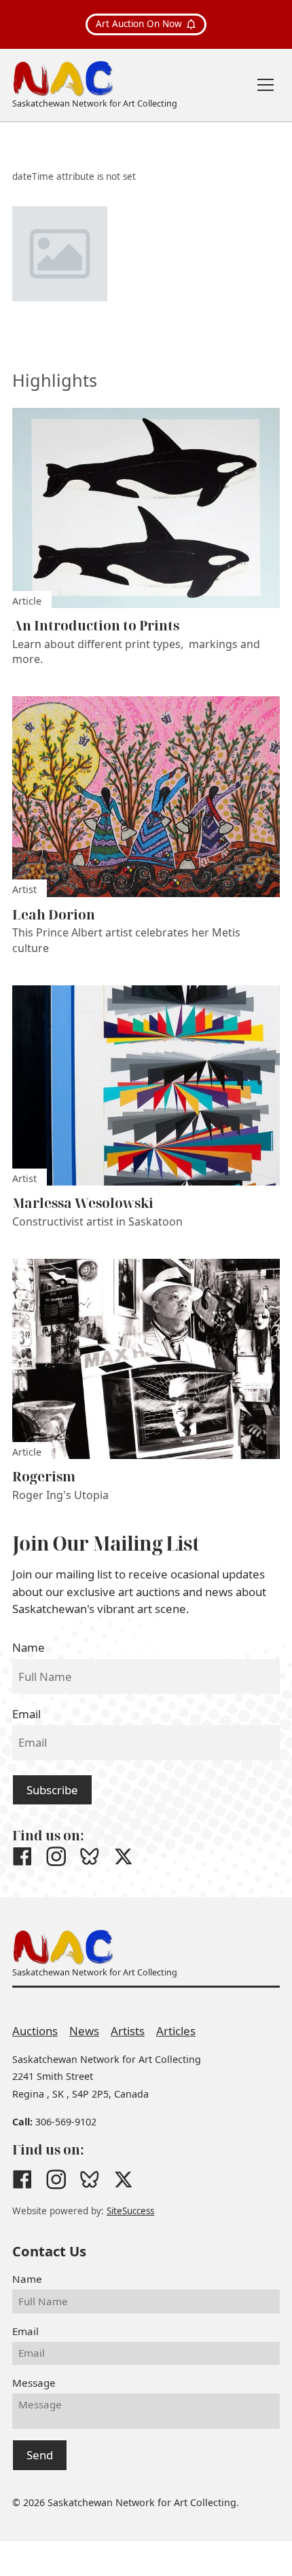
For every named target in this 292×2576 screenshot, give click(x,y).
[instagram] (56, 1857)
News (84, 2031)
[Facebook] (22, 1857)
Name (29, 1647)
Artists (128, 2031)
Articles (176, 2031)
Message (34, 2383)
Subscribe (52, 1790)
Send (40, 2455)
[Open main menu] (266, 85)
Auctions (35, 2031)
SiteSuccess (130, 2211)
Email (26, 1714)
